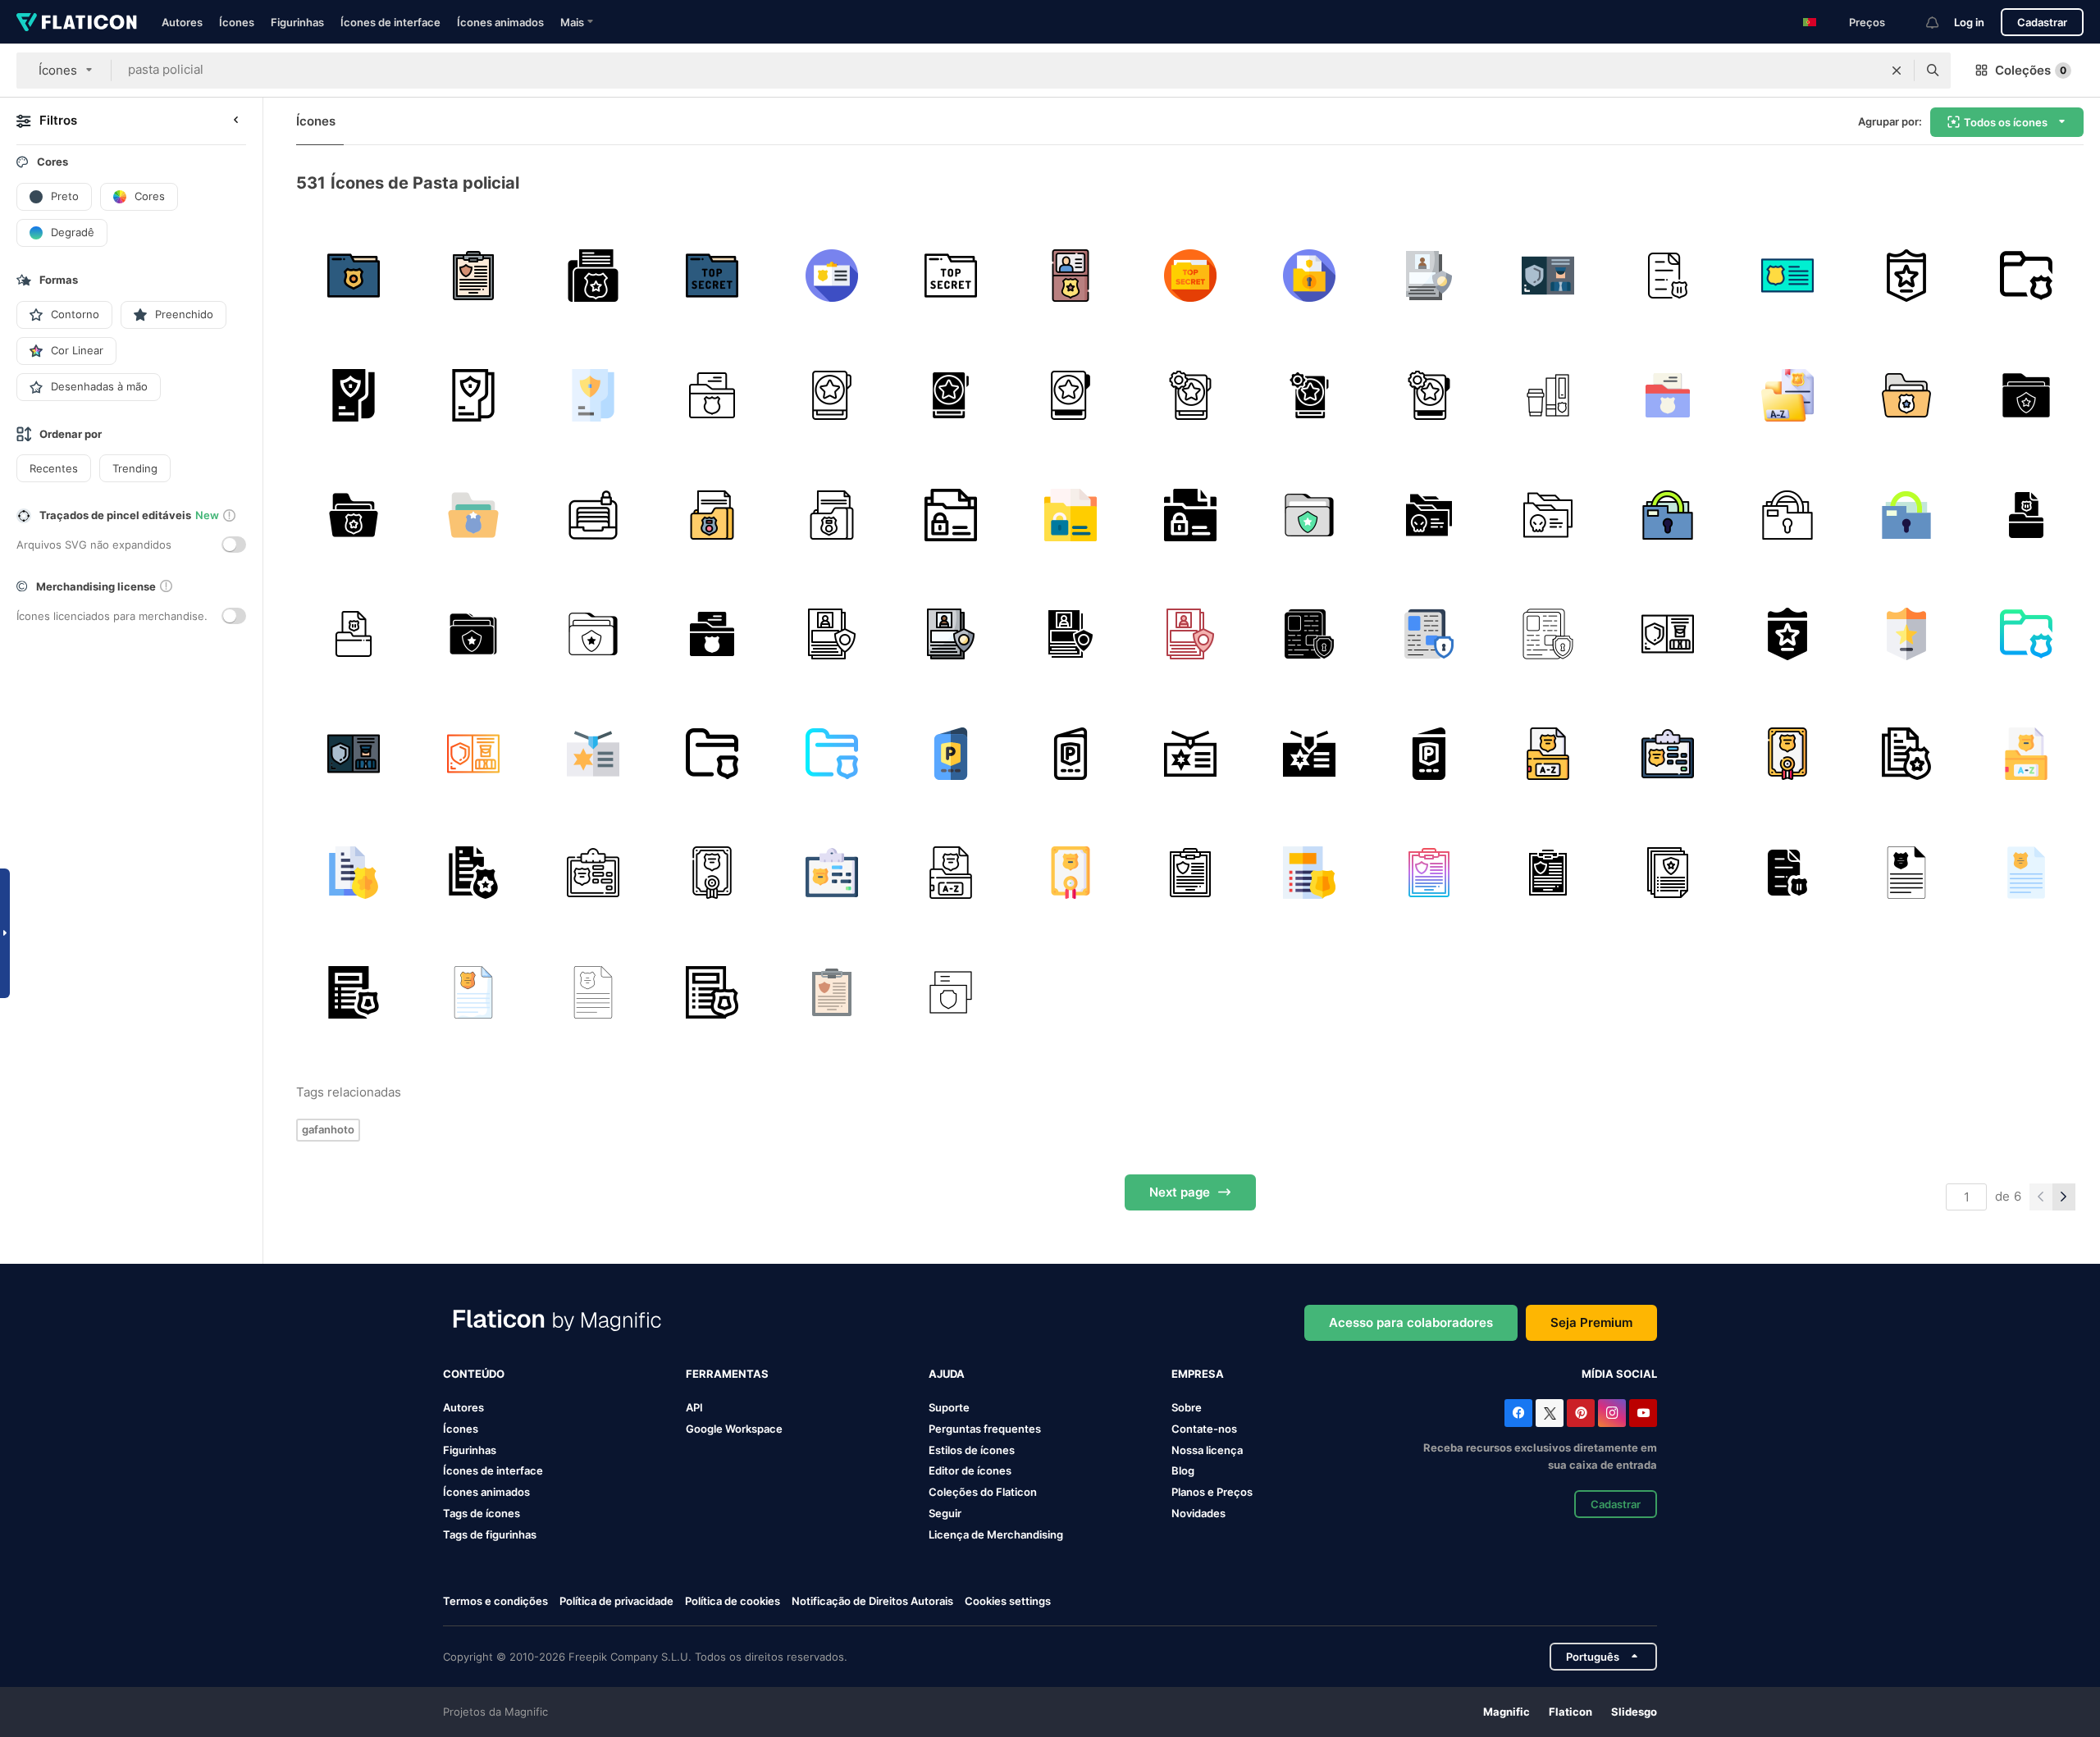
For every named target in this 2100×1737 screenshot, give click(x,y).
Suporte (949, 1407)
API (694, 1407)
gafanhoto (328, 1129)
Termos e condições (495, 1601)
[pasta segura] (1310, 634)
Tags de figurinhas (490, 1534)
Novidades (1198, 1513)
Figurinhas (297, 22)
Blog (1183, 1470)
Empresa (1198, 1374)
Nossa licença (1207, 1450)
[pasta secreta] (1668, 515)
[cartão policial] (951, 993)
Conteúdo (474, 1374)
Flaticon (1570, 1712)
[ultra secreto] (1190, 276)
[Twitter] (1550, 1413)
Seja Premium (1591, 1322)
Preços (1867, 22)
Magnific (1507, 1712)
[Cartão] (1787, 276)
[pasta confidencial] (593, 515)
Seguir (945, 1513)
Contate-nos (1204, 1429)
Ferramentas (727, 1374)
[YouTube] (1643, 1413)
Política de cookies (733, 1601)
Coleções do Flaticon (983, 1492)
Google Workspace (734, 1429)
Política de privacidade (616, 1601)
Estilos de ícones (972, 1450)
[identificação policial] (1071, 276)
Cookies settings (1008, 1601)
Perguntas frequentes (985, 1429)
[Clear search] (1897, 71)
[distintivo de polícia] (1548, 753)
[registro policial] (1907, 396)
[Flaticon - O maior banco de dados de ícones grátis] (77, 22)
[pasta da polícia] (712, 515)
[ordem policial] (474, 276)
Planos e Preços (1212, 1492)
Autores (182, 22)
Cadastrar (2042, 22)
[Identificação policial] (1907, 276)
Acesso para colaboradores (1411, 1322)
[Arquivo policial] (2026, 276)
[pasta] (951, 515)
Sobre (1187, 1407)
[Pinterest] (1581, 1413)
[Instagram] (1612, 1413)
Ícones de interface (390, 22)
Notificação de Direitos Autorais (872, 1601)
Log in (1969, 22)
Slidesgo (1634, 1712)
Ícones (237, 22)
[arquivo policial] (354, 276)
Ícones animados (500, 22)
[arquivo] (1907, 753)
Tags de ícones (482, 1513)
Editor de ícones (970, 1470)
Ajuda (947, 1374)
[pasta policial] (712, 276)
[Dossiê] (593, 276)
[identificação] (831, 276)
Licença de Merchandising (996, 1534)
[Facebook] (1518, 1413)
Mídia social (1619, 1374)
